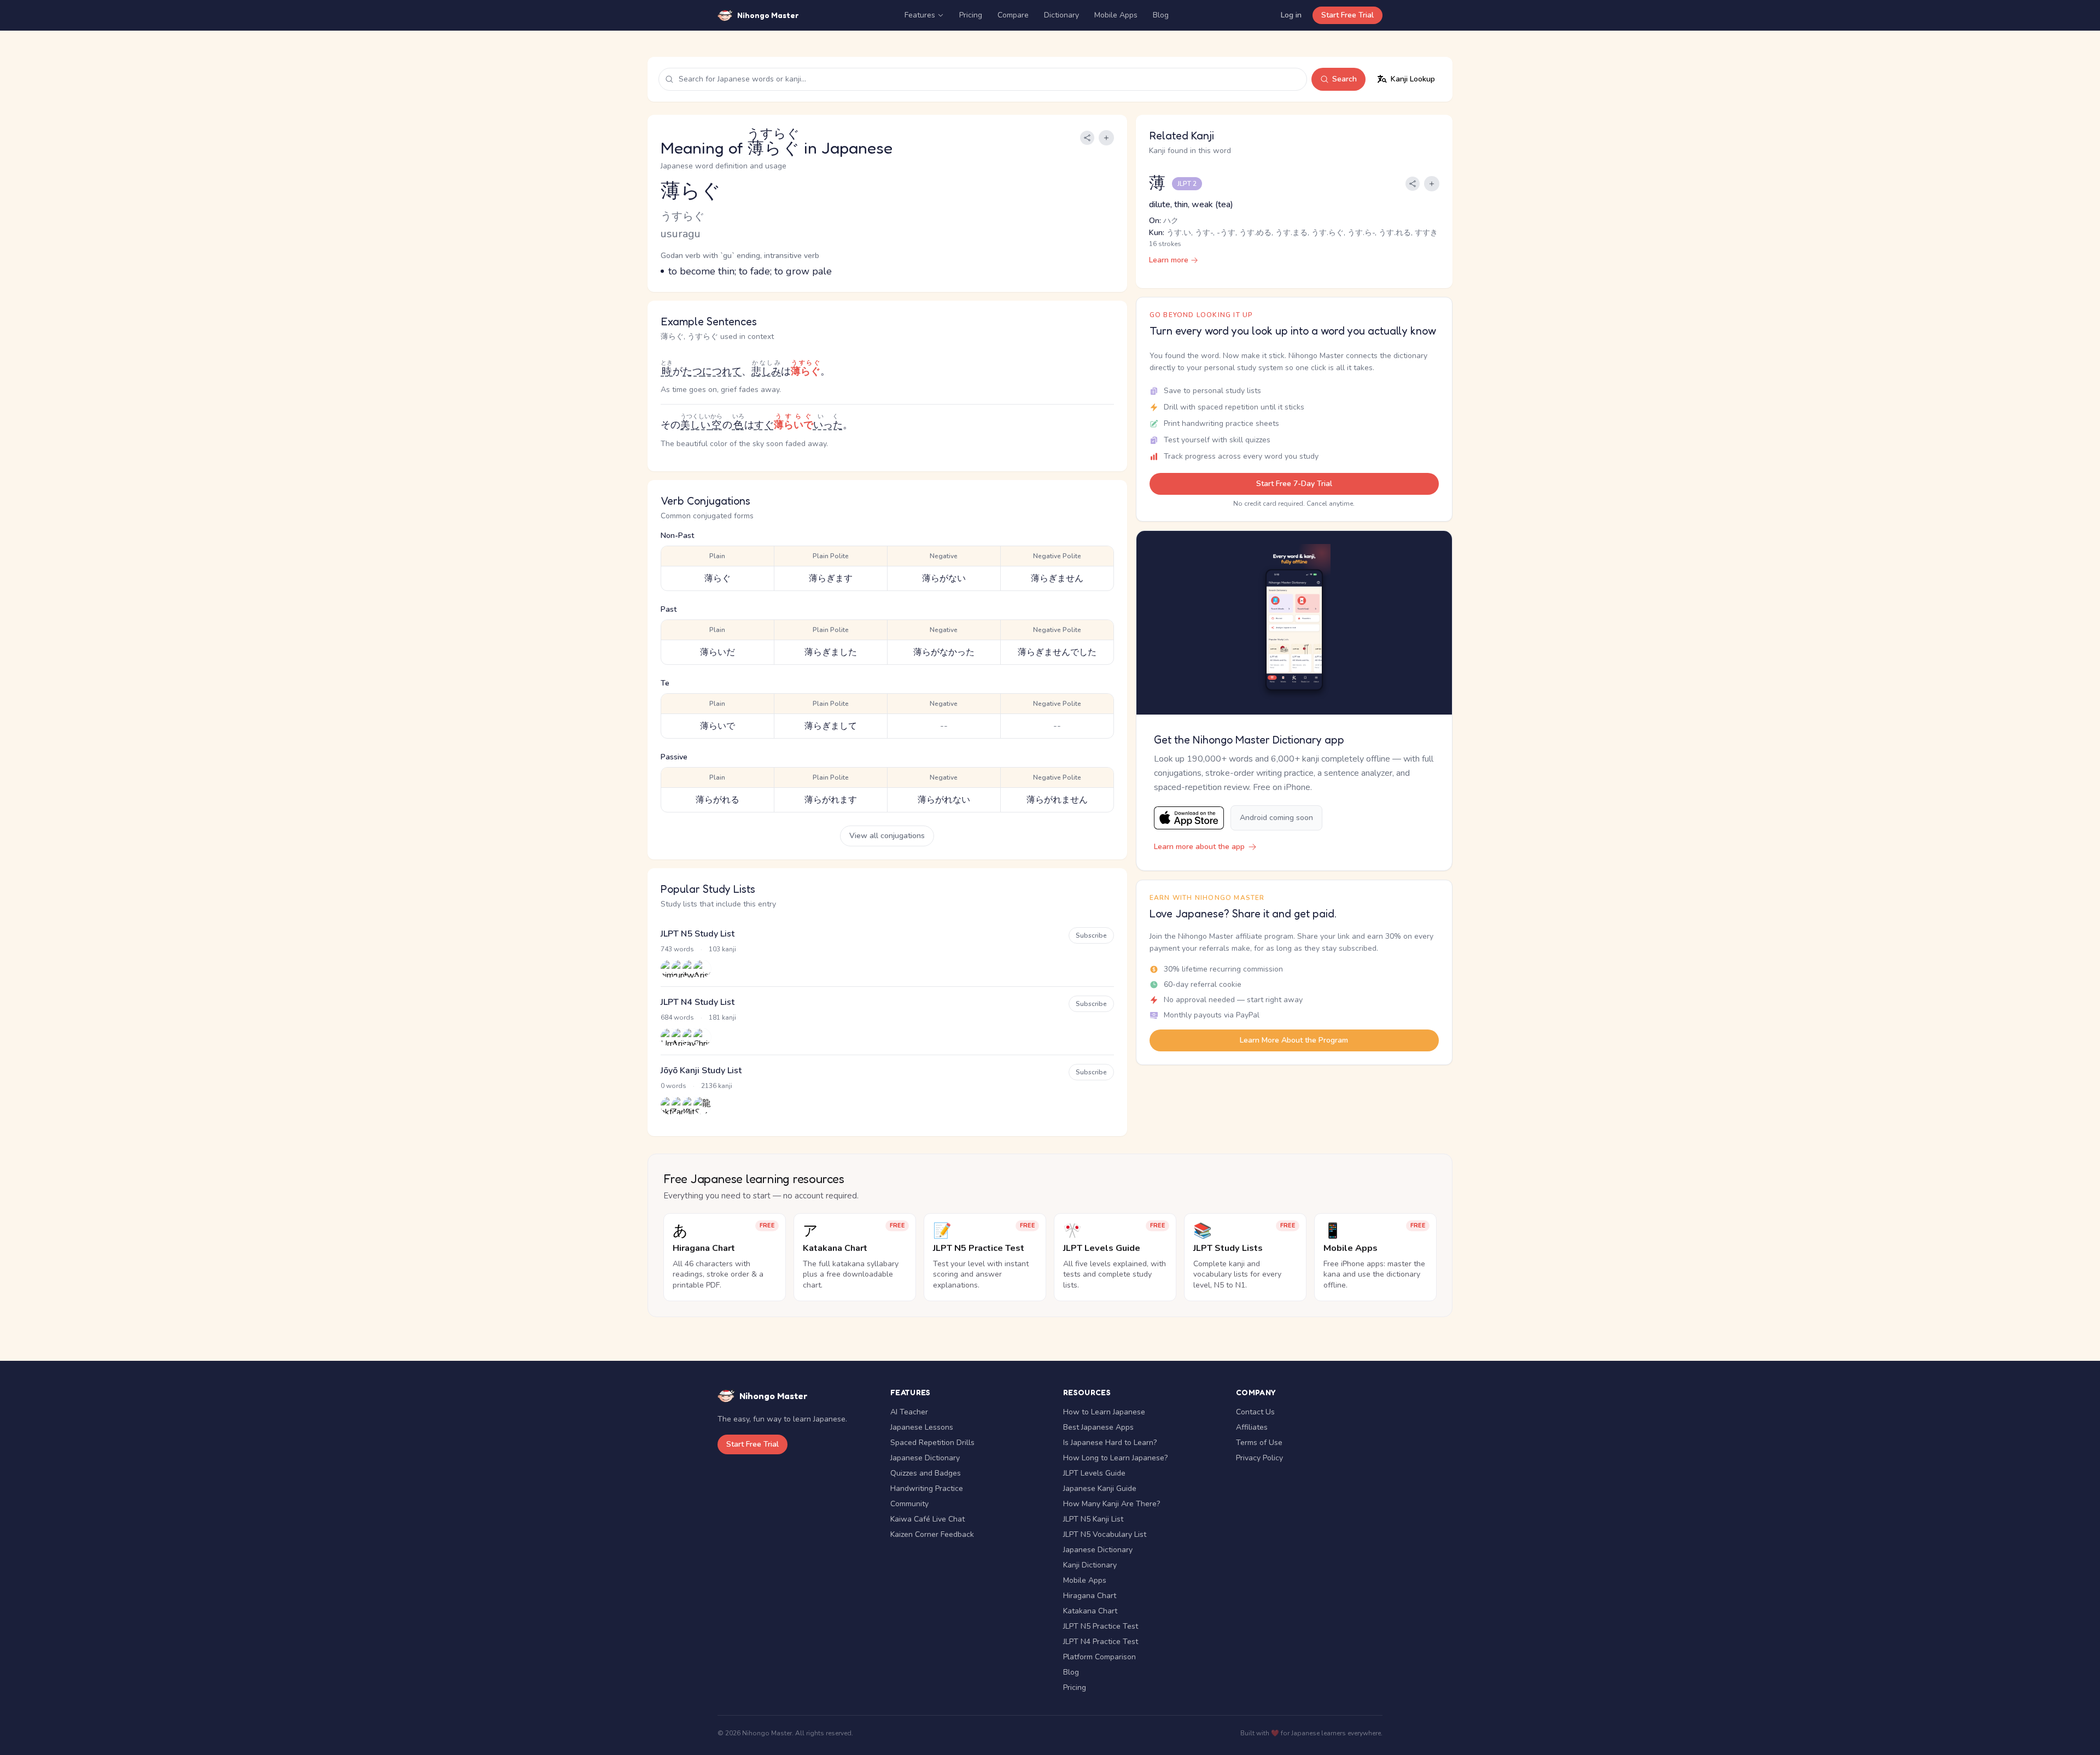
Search (1344, 79)
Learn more (1169, 260)
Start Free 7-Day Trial (1294, 484)
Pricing (971, 15)
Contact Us (1255, 1412)
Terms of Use (1259, 1443)
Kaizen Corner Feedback (932, 1534)
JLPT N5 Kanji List (1093, 1519)
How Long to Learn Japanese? (1115, 1458)
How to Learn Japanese (1104, 1412)
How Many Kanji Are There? (1112, 1504)
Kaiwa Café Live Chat (927, 1519)
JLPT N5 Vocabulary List (1105, 1534)
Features (920, 15)
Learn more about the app (1199, 847)
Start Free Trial (1347, 15)
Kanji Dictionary (1090, 1565)
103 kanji (722, 949)
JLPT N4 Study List (698, 1002)
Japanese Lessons (922, 1427)
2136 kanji (717, 1086)
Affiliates (1252, 1427)
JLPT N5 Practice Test (1101, 1626)
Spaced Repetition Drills (932, 1443)
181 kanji (722, 1017)
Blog (1161, 15)
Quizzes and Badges (926, 1473)
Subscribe (1091, 935)
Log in (1291, 15)
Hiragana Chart (1090, 1596)
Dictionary (1061, 15)
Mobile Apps (1116, 15)
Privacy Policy (1259, 1458)
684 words (677, 1017)
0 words (673, 1086)
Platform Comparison (1099, 1657)
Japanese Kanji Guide (1100, 1488)
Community (909, 1504)
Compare (1013, 15)
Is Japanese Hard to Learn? (1110, 1443)
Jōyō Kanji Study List (701, 1070)
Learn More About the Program (1294, 1040)
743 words (677, 949)
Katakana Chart (1090, 1611)
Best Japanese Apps (1098, 1427)
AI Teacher (909, 1412)
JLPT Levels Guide (1094, 1473)
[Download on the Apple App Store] (1189, 818)
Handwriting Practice (927, 1488)
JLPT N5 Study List (698, 934)
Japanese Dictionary (925, 1458)
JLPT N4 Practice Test (1101, 1642)
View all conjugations (887, 836)
